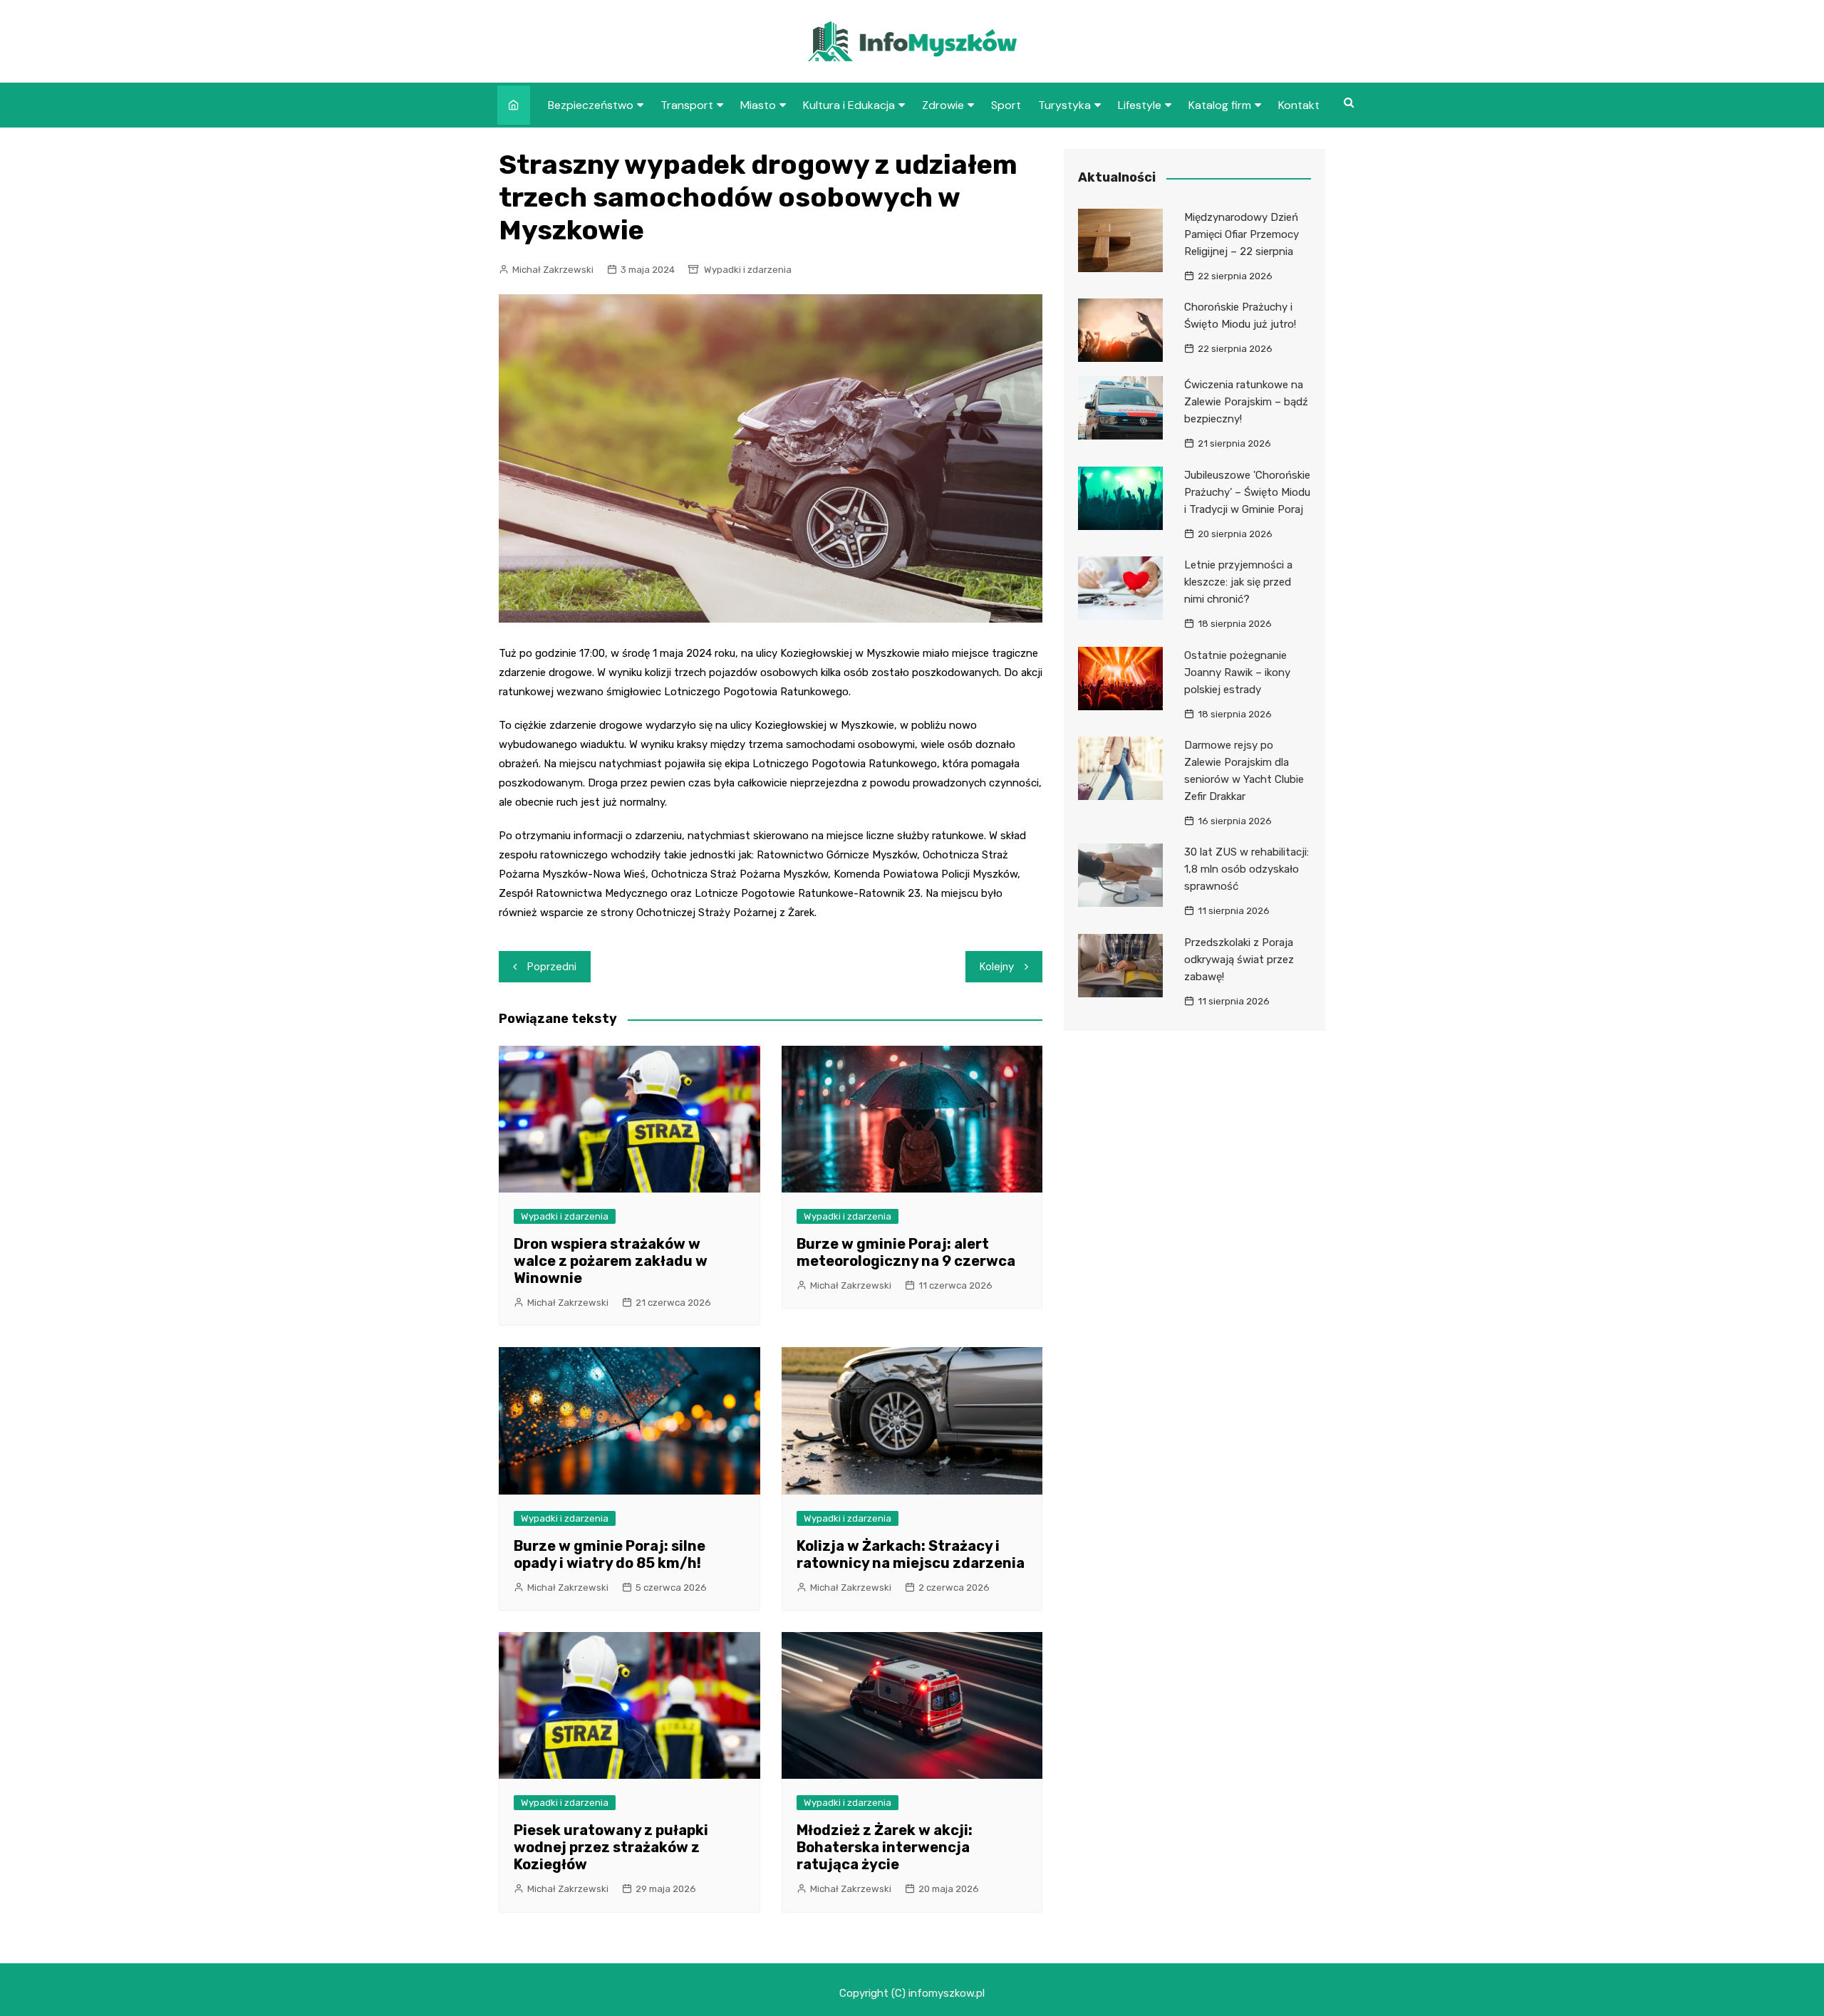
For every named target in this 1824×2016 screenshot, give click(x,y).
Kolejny (997, 967)
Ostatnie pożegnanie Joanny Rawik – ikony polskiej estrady (1237, 672)
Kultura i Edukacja (849, 105)
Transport (687, 105)
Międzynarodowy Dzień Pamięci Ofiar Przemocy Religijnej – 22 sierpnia (1242, 234)
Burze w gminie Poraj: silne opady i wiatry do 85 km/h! (610, 1554)
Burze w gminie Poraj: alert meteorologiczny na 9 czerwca (906, 1252)
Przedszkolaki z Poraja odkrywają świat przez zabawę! (1239, 960)
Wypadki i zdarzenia (748, 270)
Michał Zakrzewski (553, 270)
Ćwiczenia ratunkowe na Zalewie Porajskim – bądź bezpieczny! (1246, 402)
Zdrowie (943, 105)
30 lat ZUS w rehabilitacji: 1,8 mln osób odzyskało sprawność (1247, 869)
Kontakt (1299, 105)
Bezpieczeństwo (591, 105)
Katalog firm (1220, 105)
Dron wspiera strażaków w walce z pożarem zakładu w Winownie (611, 1261)
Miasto (758, 105)
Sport (1006, 105)
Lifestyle (1140, 105)
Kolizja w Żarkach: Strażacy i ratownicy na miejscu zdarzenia (911, 1554)
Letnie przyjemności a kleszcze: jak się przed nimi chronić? (1238, 582)
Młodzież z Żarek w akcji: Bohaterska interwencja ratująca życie (885, 1847)
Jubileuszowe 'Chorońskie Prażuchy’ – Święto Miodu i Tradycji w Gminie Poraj (1247, 492)
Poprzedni (552, 967)
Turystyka (1064, 105)
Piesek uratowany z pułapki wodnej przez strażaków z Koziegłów (611, 1847)
